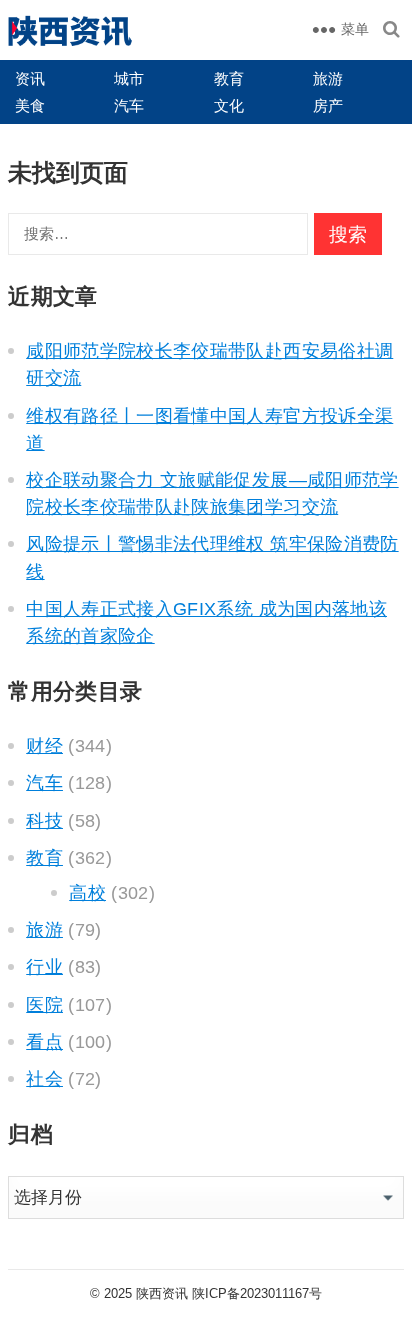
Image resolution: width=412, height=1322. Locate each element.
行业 (44, 967)
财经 (44, 746)
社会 (44, 1079)
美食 (30, 105)
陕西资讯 (162, 1293)
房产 (328, 105)
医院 (44, 1005)
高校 (87, 893)
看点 (44, 1042)
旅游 (328, 78)
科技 (44, 821)
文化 (229, 105)
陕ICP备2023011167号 (257, 1293)
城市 (129, 78)
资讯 (30, 78)
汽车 (129, 105)
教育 (229, 78)
